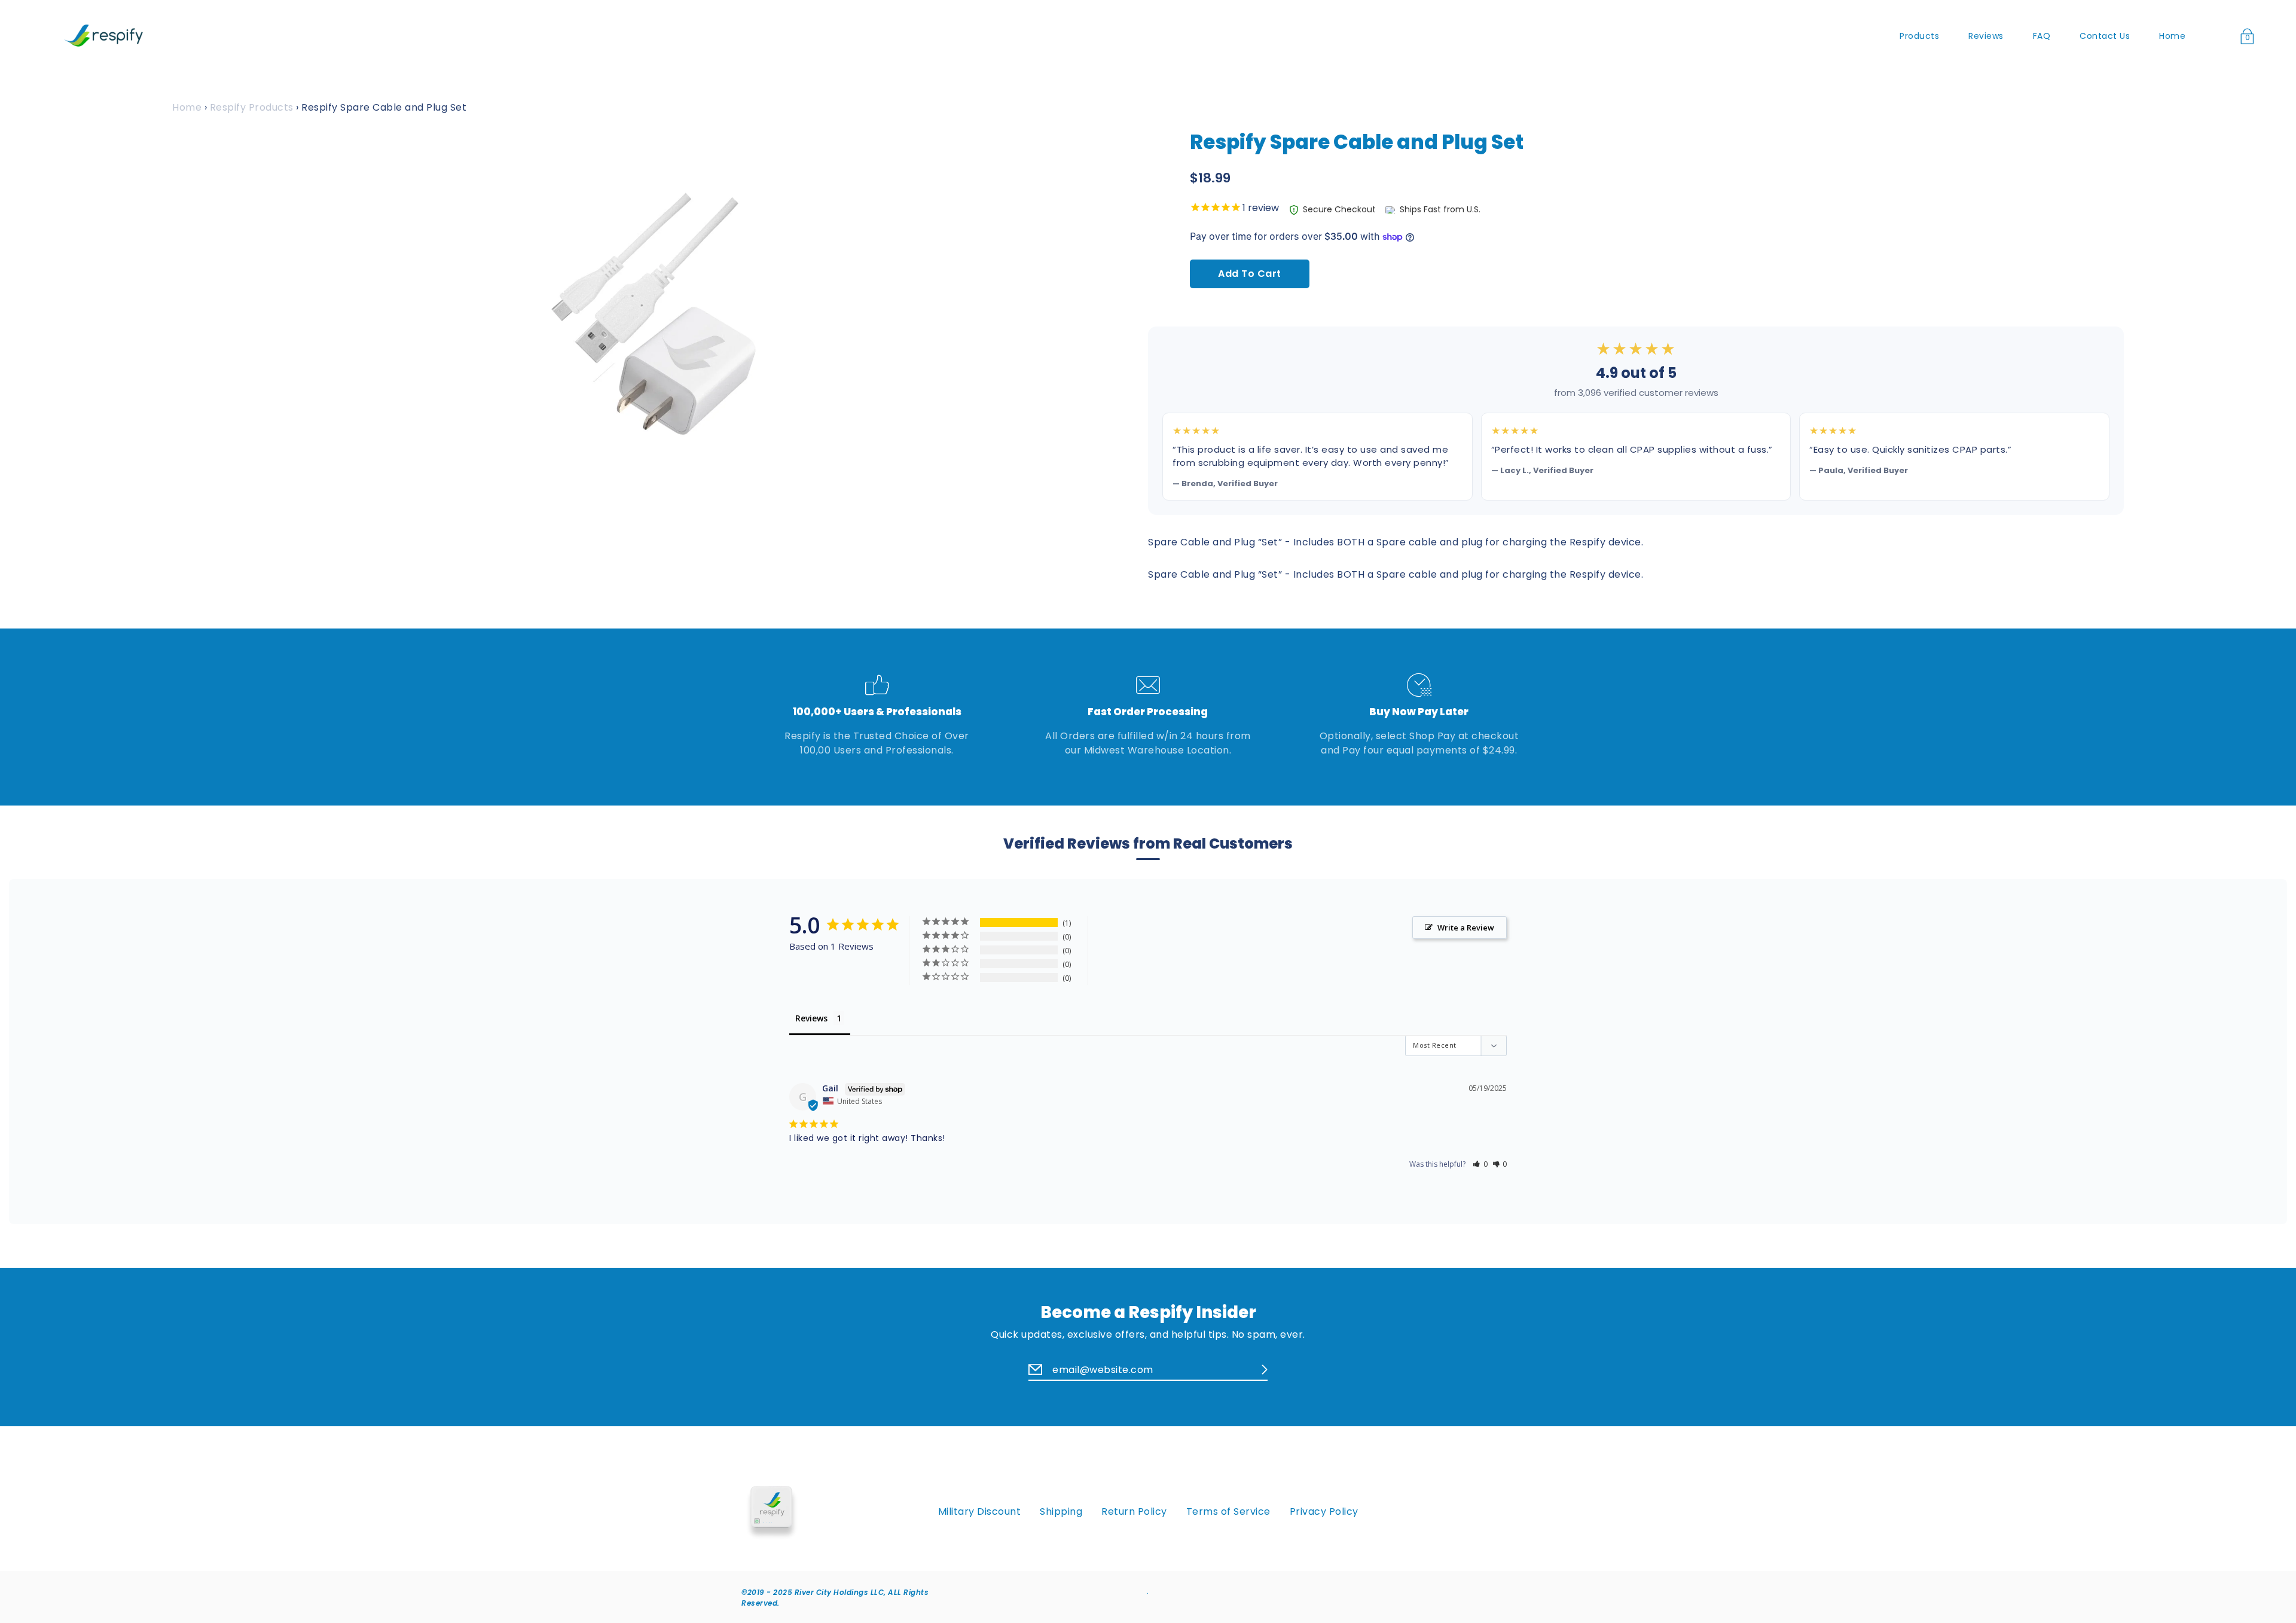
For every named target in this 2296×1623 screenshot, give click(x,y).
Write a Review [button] (1466, 928)
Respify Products (252, 107)
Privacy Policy (1324, 1512)
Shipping (1061, 1512)
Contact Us (2105, 36)
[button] (1480, 1164)
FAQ (2042, 36)
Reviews (1986, 36)
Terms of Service (1228, 1512)
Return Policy (1134, 1512)
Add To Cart (1250, 274)
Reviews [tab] (811, 1018)
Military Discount (980, 1512)
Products (1919, 36)
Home (2172, 36)
